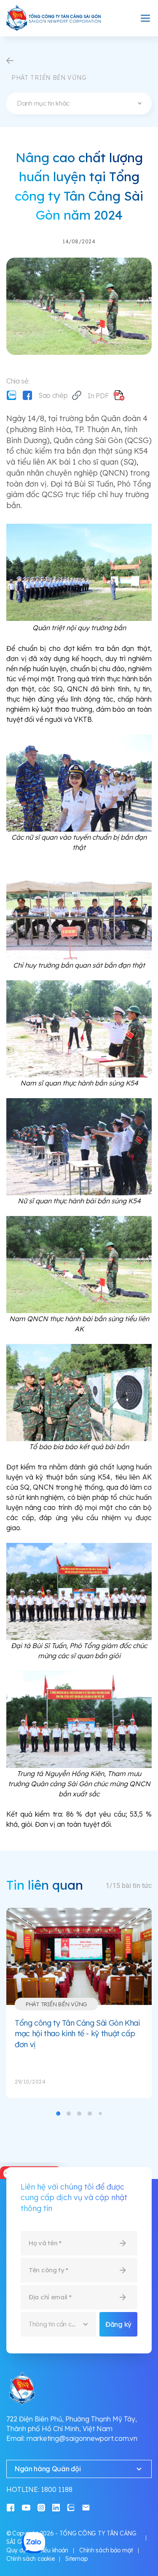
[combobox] (79, 103)
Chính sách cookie (30, 2559)
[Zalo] (11, 395)
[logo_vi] (54, 18)
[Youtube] (26, 2507)
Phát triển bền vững (56, 2004)
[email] (86, 2507)
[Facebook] (27, 395)
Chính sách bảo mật (106, 2550)
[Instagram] (41, 2507)
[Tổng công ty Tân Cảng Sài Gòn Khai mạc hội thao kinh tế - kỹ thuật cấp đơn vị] (79, 1956)
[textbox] (79, 103)
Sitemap (76, 2559)
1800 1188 (57, 2489)
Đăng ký (118, 2324)
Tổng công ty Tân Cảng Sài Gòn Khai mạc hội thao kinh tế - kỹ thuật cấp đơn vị (77, 2034)
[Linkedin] (56, 2507)
